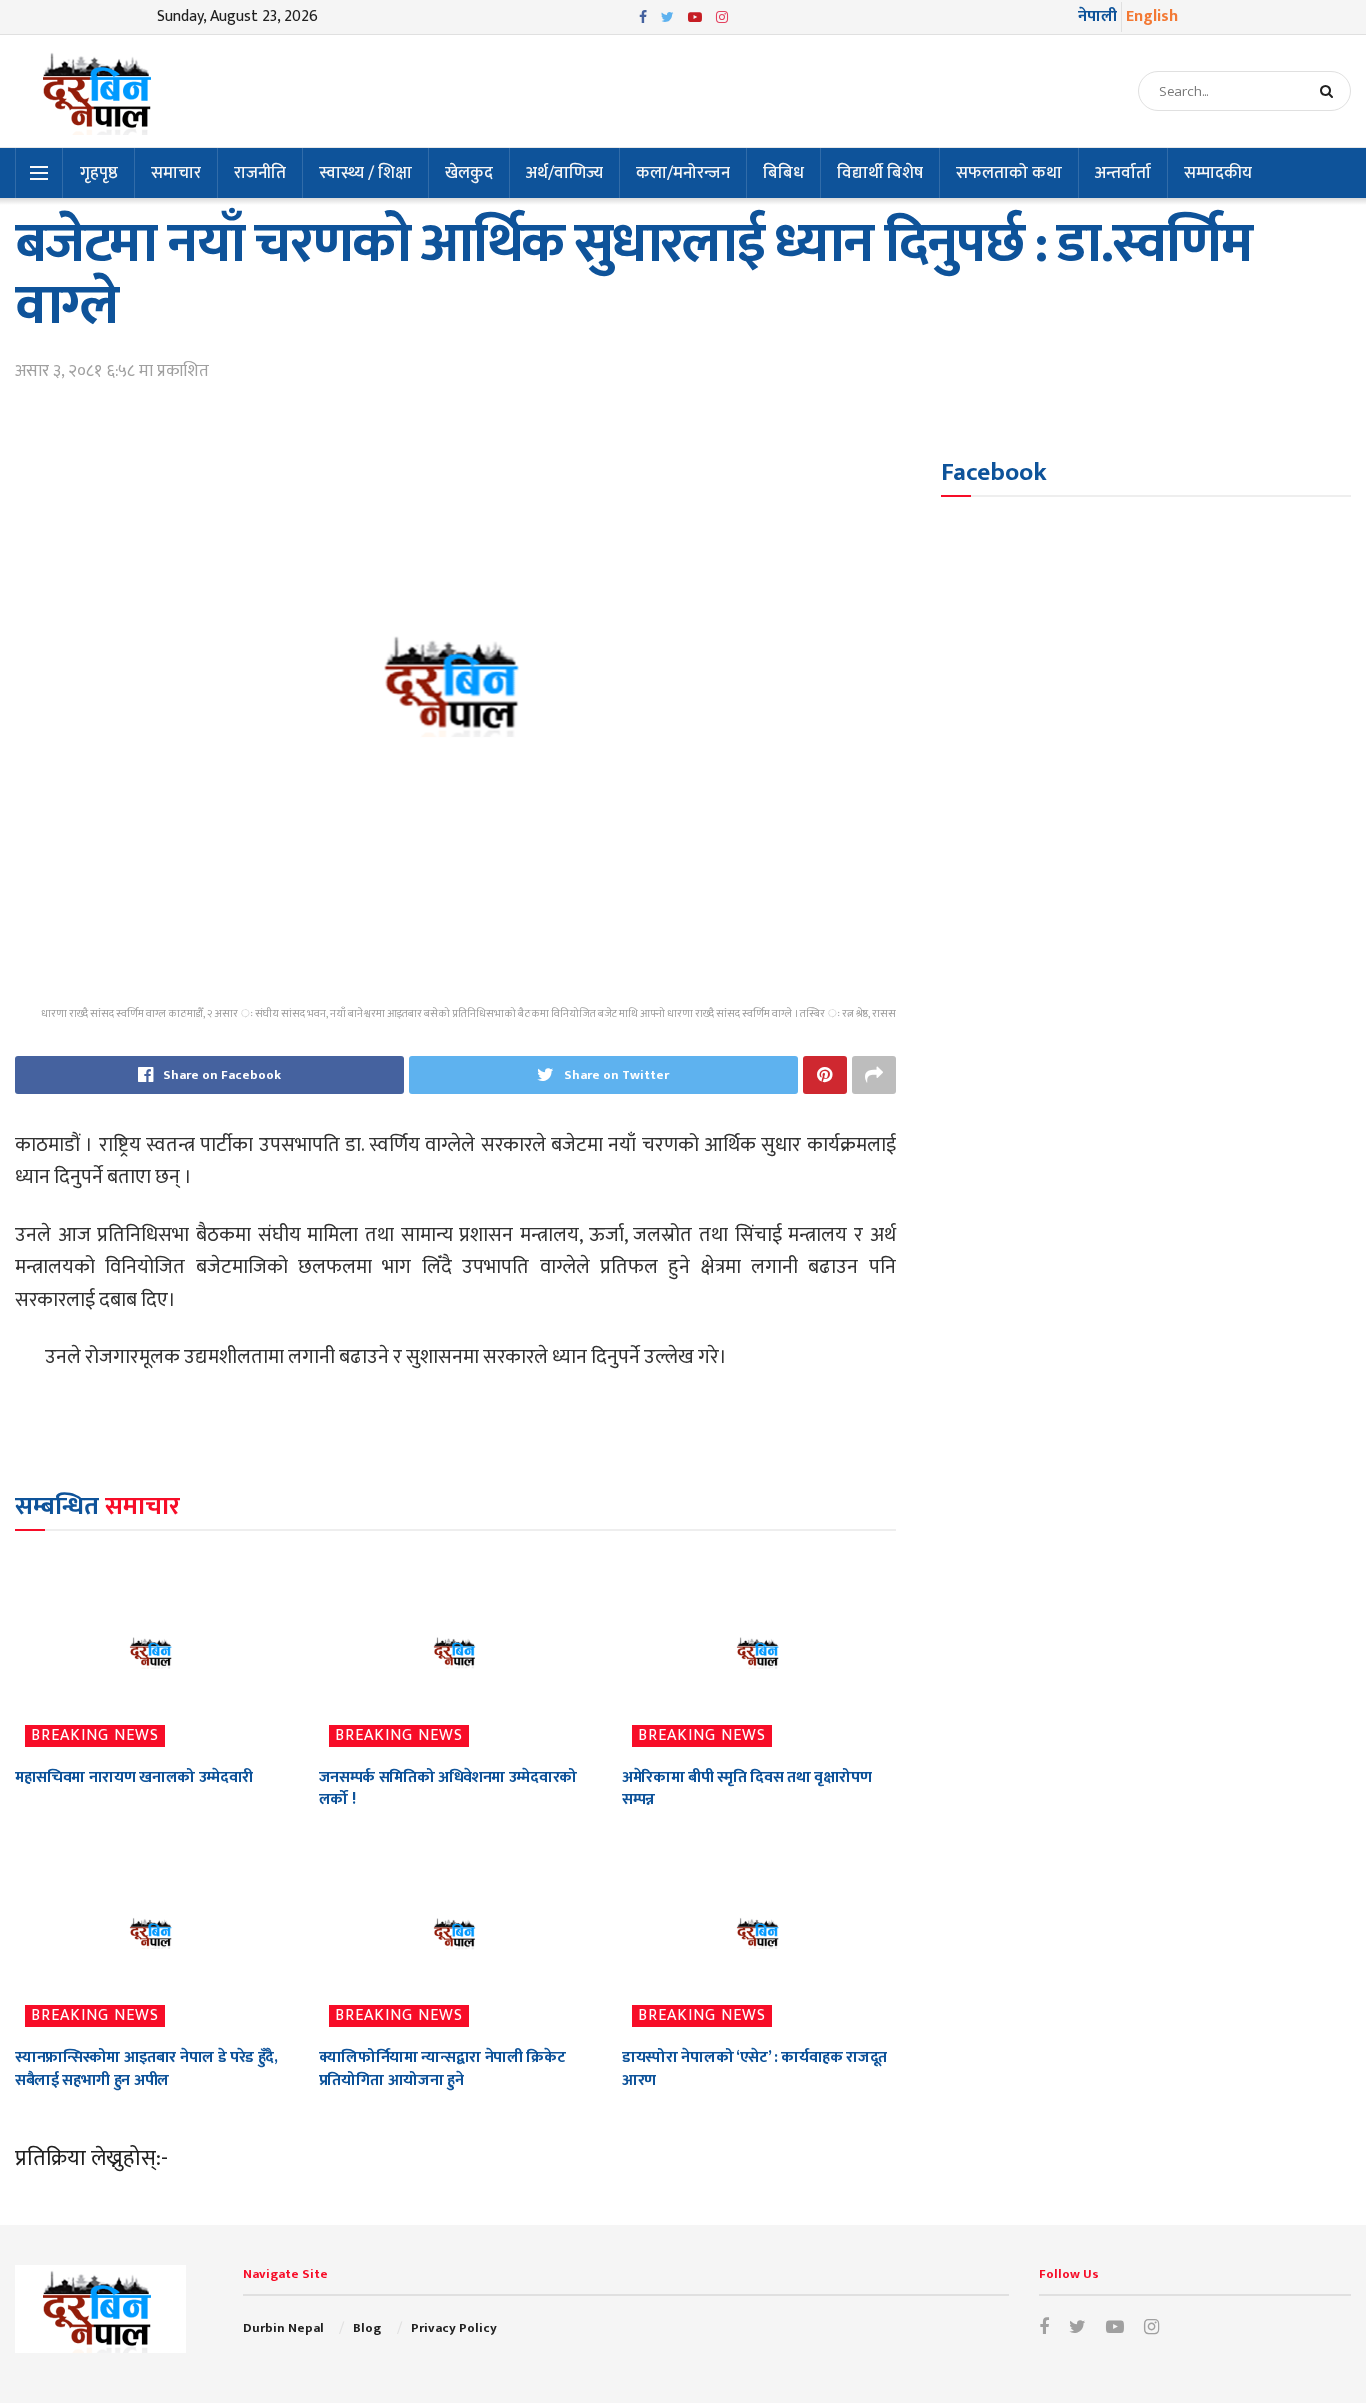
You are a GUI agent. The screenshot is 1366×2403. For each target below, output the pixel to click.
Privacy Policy (454, 2328)
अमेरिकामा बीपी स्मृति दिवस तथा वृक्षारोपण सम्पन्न (746, 1788)
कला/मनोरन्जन (683, 173)
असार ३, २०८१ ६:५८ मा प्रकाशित (112, 371)
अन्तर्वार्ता (1123, 173)
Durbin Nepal (283, 2328)
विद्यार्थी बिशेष (880, 173)
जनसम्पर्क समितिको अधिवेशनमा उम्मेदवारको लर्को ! (448, 1788)
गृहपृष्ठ (99, 173)
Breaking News (95, 1736)
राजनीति (260, 173)
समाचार (176, 173)
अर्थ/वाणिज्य (564, 173)
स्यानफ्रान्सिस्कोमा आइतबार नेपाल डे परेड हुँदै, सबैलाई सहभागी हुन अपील (146, 2068)
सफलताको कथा (1009, 173)
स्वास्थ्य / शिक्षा (365, 173)
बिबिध (783, 173)
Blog (367, 2328)
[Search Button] (1330, 91)
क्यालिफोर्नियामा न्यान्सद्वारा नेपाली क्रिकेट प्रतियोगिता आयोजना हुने (442, 2068)
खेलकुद (469, 173)
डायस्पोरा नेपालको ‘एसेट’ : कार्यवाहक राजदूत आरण (754, 2068)
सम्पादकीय (1218, 173)
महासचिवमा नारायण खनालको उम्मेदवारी (134, 1777)
